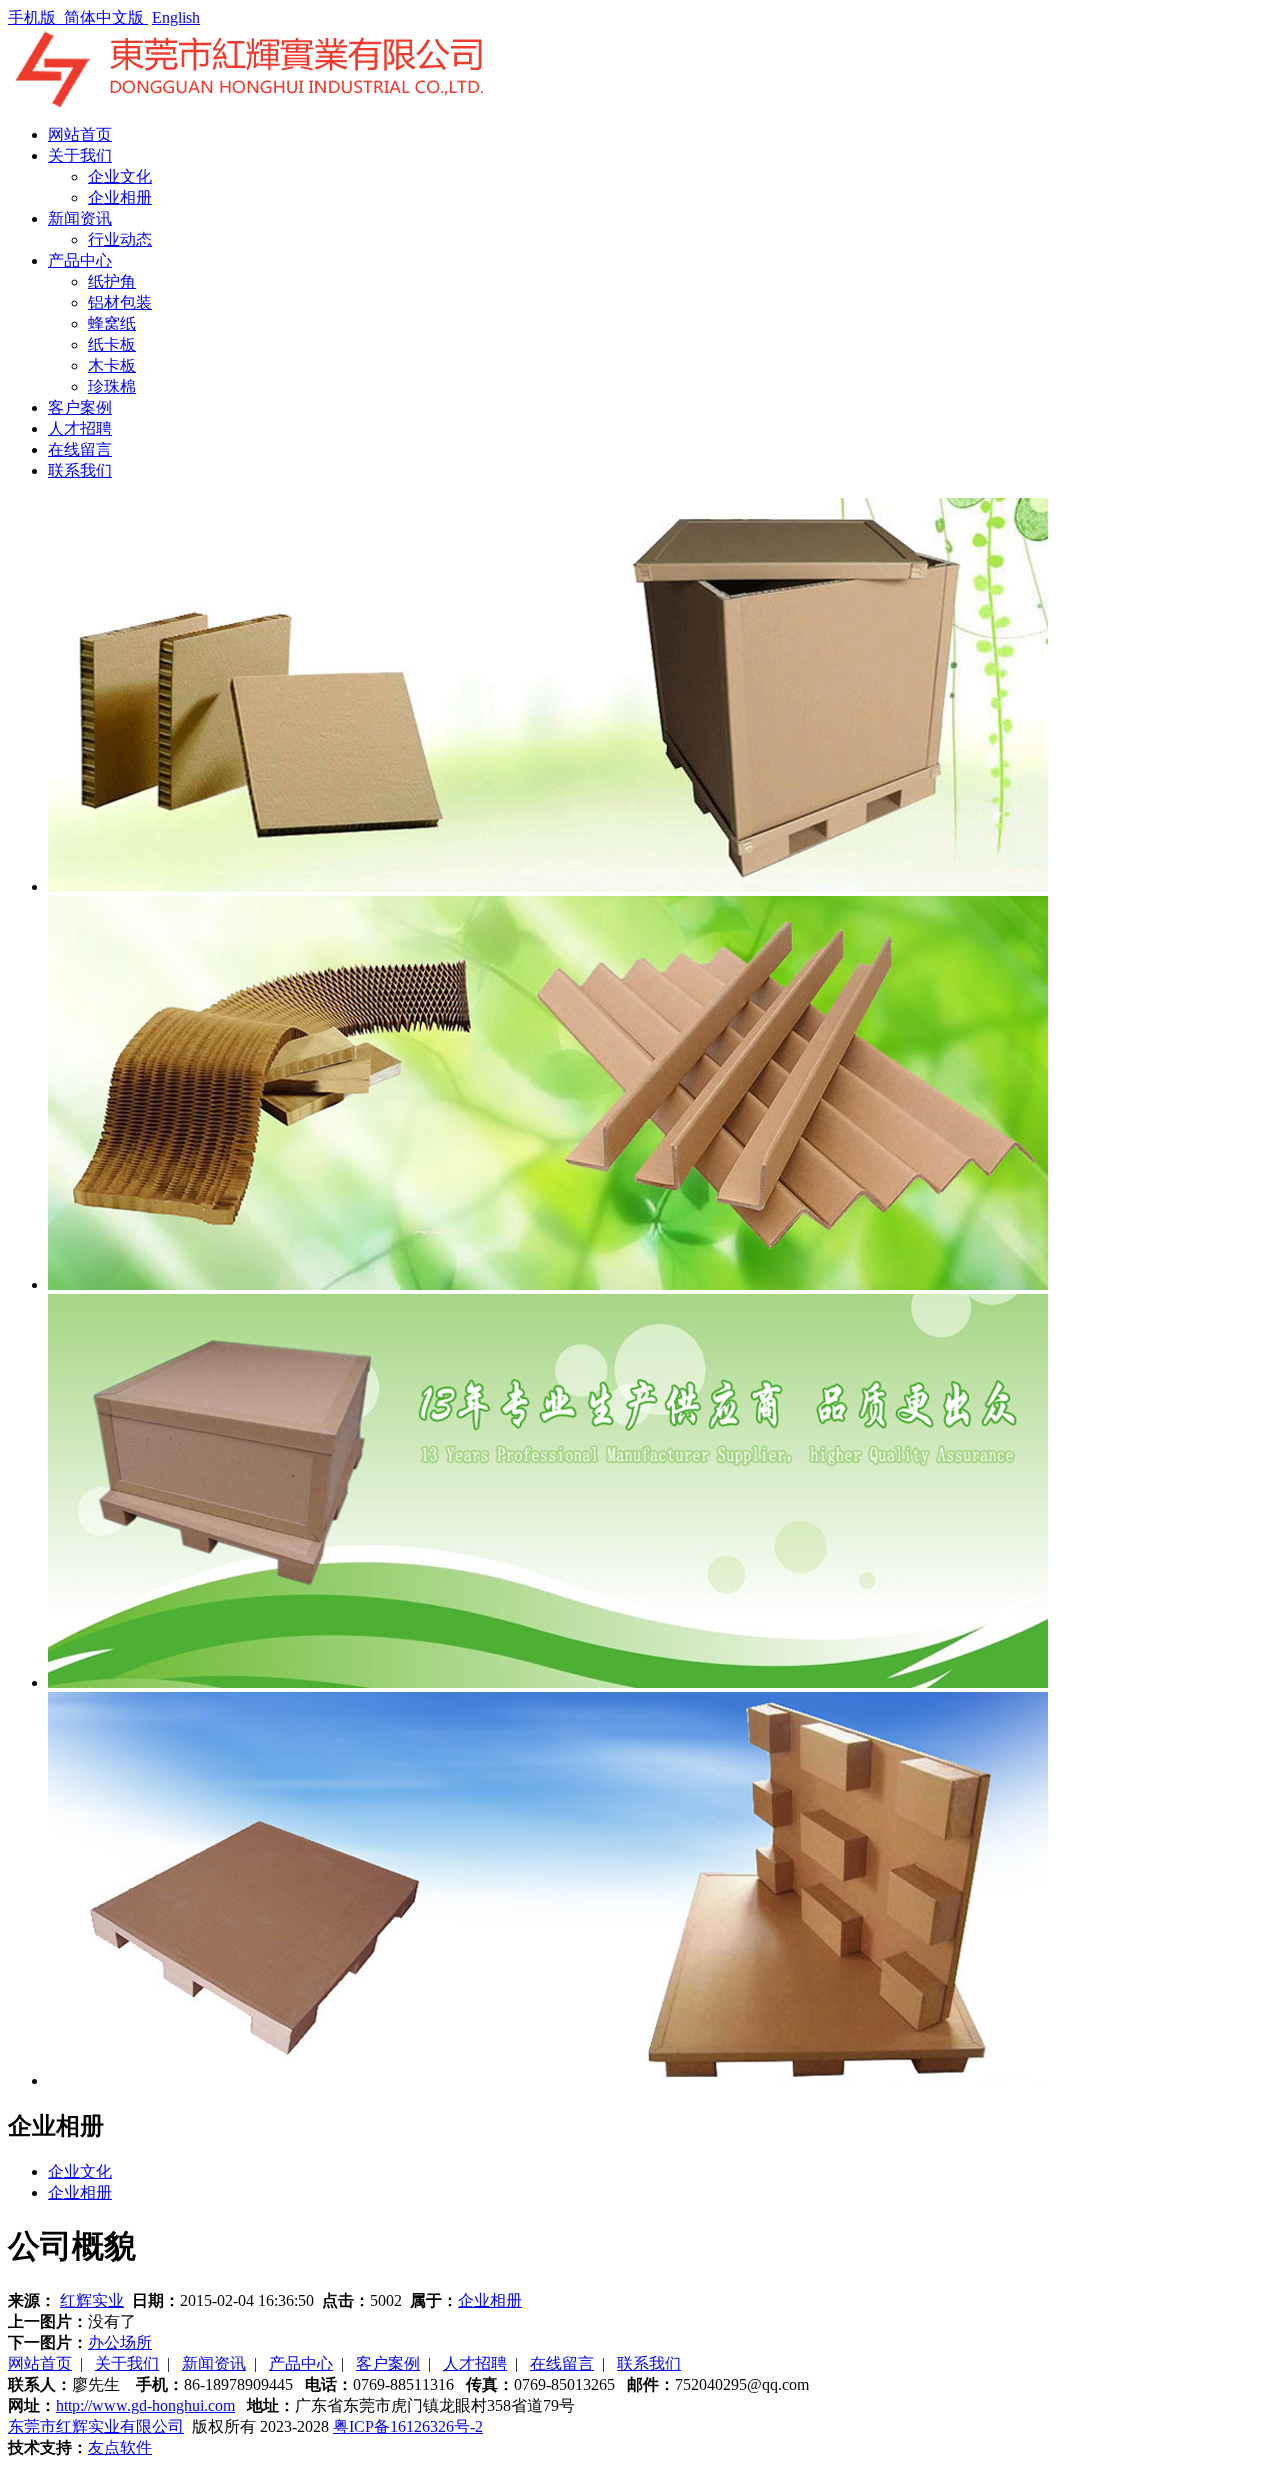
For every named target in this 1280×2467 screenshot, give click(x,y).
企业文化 (120, 176)
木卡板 (112, 365)
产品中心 (80, 260)
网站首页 (80, 134)
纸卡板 (112, 344)
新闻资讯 (80, 218)
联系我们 (80, 470)
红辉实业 (92, 2300)
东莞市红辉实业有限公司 (96, 2426)
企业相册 (120, 197)
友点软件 (120, 2447)
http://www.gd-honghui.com (145, 2405)
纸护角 (112, 281)
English (176, 17)
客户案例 (80, 407)
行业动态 (120, 239)
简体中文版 (106, 17)
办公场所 (120, 2342)
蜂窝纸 (112, 323)
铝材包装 (120, 302)
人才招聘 (80, 428)
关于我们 (80, 155)
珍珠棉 (112, 386)
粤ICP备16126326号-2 (408, 2426)
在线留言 (80, 449)
